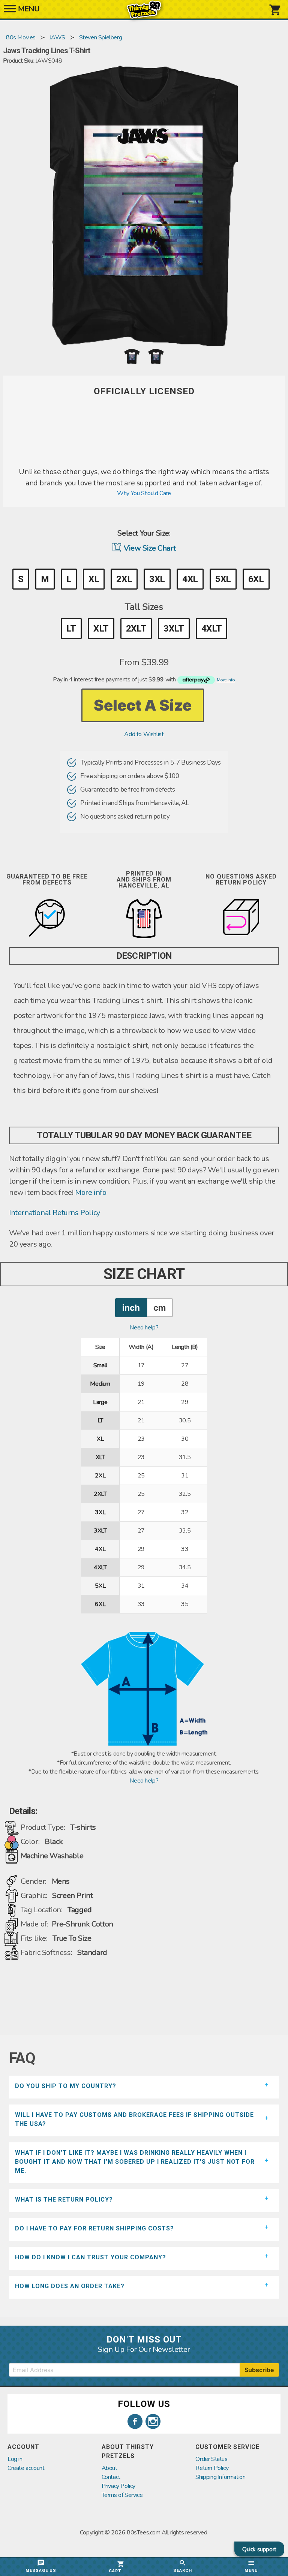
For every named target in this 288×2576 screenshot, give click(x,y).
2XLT (136, 629)
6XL (256, 579)
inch (131, 1307)
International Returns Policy (55, 1213)
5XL (223, 579)
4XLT (211, 629)
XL (94, 579)
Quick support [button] (259, 2549)
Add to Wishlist (144, 734)
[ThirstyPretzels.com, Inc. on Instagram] (153, 2422)
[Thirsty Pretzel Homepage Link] (144, 15)
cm (160, 1307)
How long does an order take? (70, 2286)
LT (71, 629)
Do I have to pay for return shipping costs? (94, 2228)
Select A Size (143, 705)
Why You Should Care (144, 493)
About (109, 2468)
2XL (124, 579)
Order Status (211, 2459)
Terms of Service (122, 2495)
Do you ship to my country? (66, 2086)
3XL (157, 579)
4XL (190, 579)
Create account (26, 2468)
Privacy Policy (118, 2486)
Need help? (144, 1328)
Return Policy (212, 2468)
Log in (15, 2459)
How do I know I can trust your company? (91, 2257)
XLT (101, 629)
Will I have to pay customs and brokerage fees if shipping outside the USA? (134, 2119)
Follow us (144, 2404)
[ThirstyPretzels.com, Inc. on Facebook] (135, 2422)
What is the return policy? (64, 2200)
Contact (111, 2477)
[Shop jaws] (144, 462)
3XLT (174, 629)
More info (91, 1192)
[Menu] (10, 11)
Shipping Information (220, 2477)
